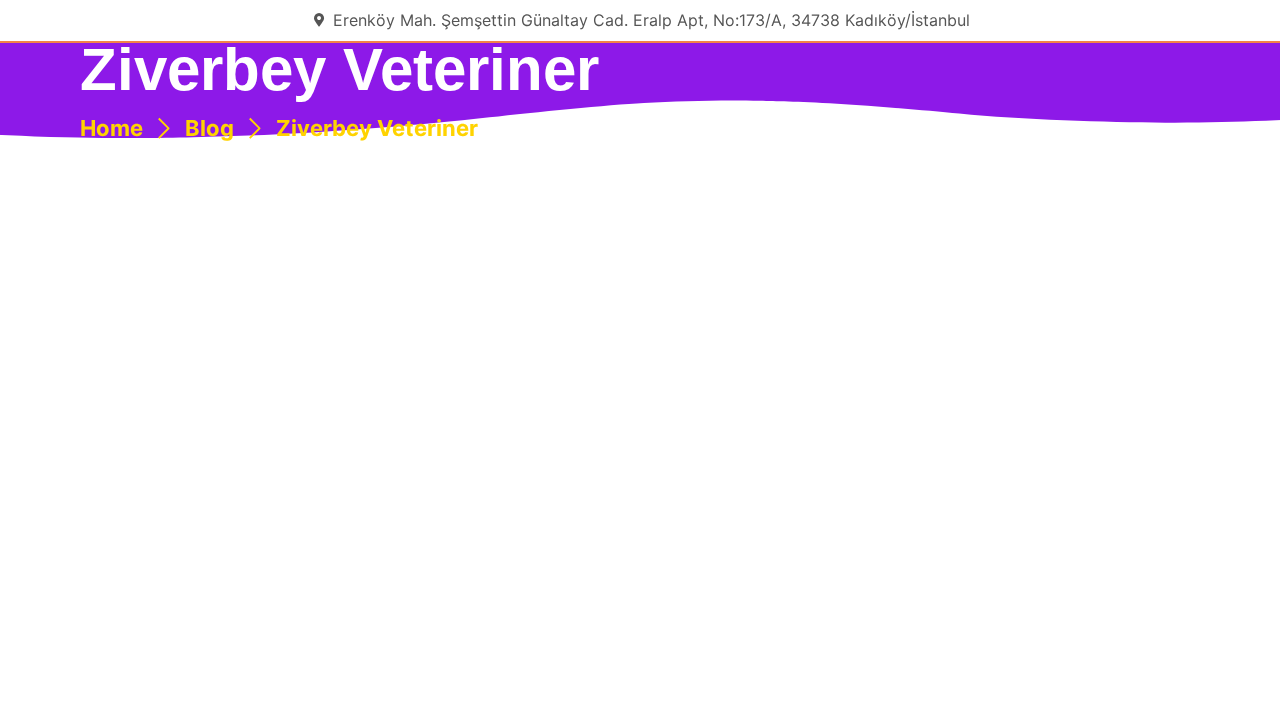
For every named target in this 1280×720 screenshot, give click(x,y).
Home (111, 128)
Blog (209, 128)
